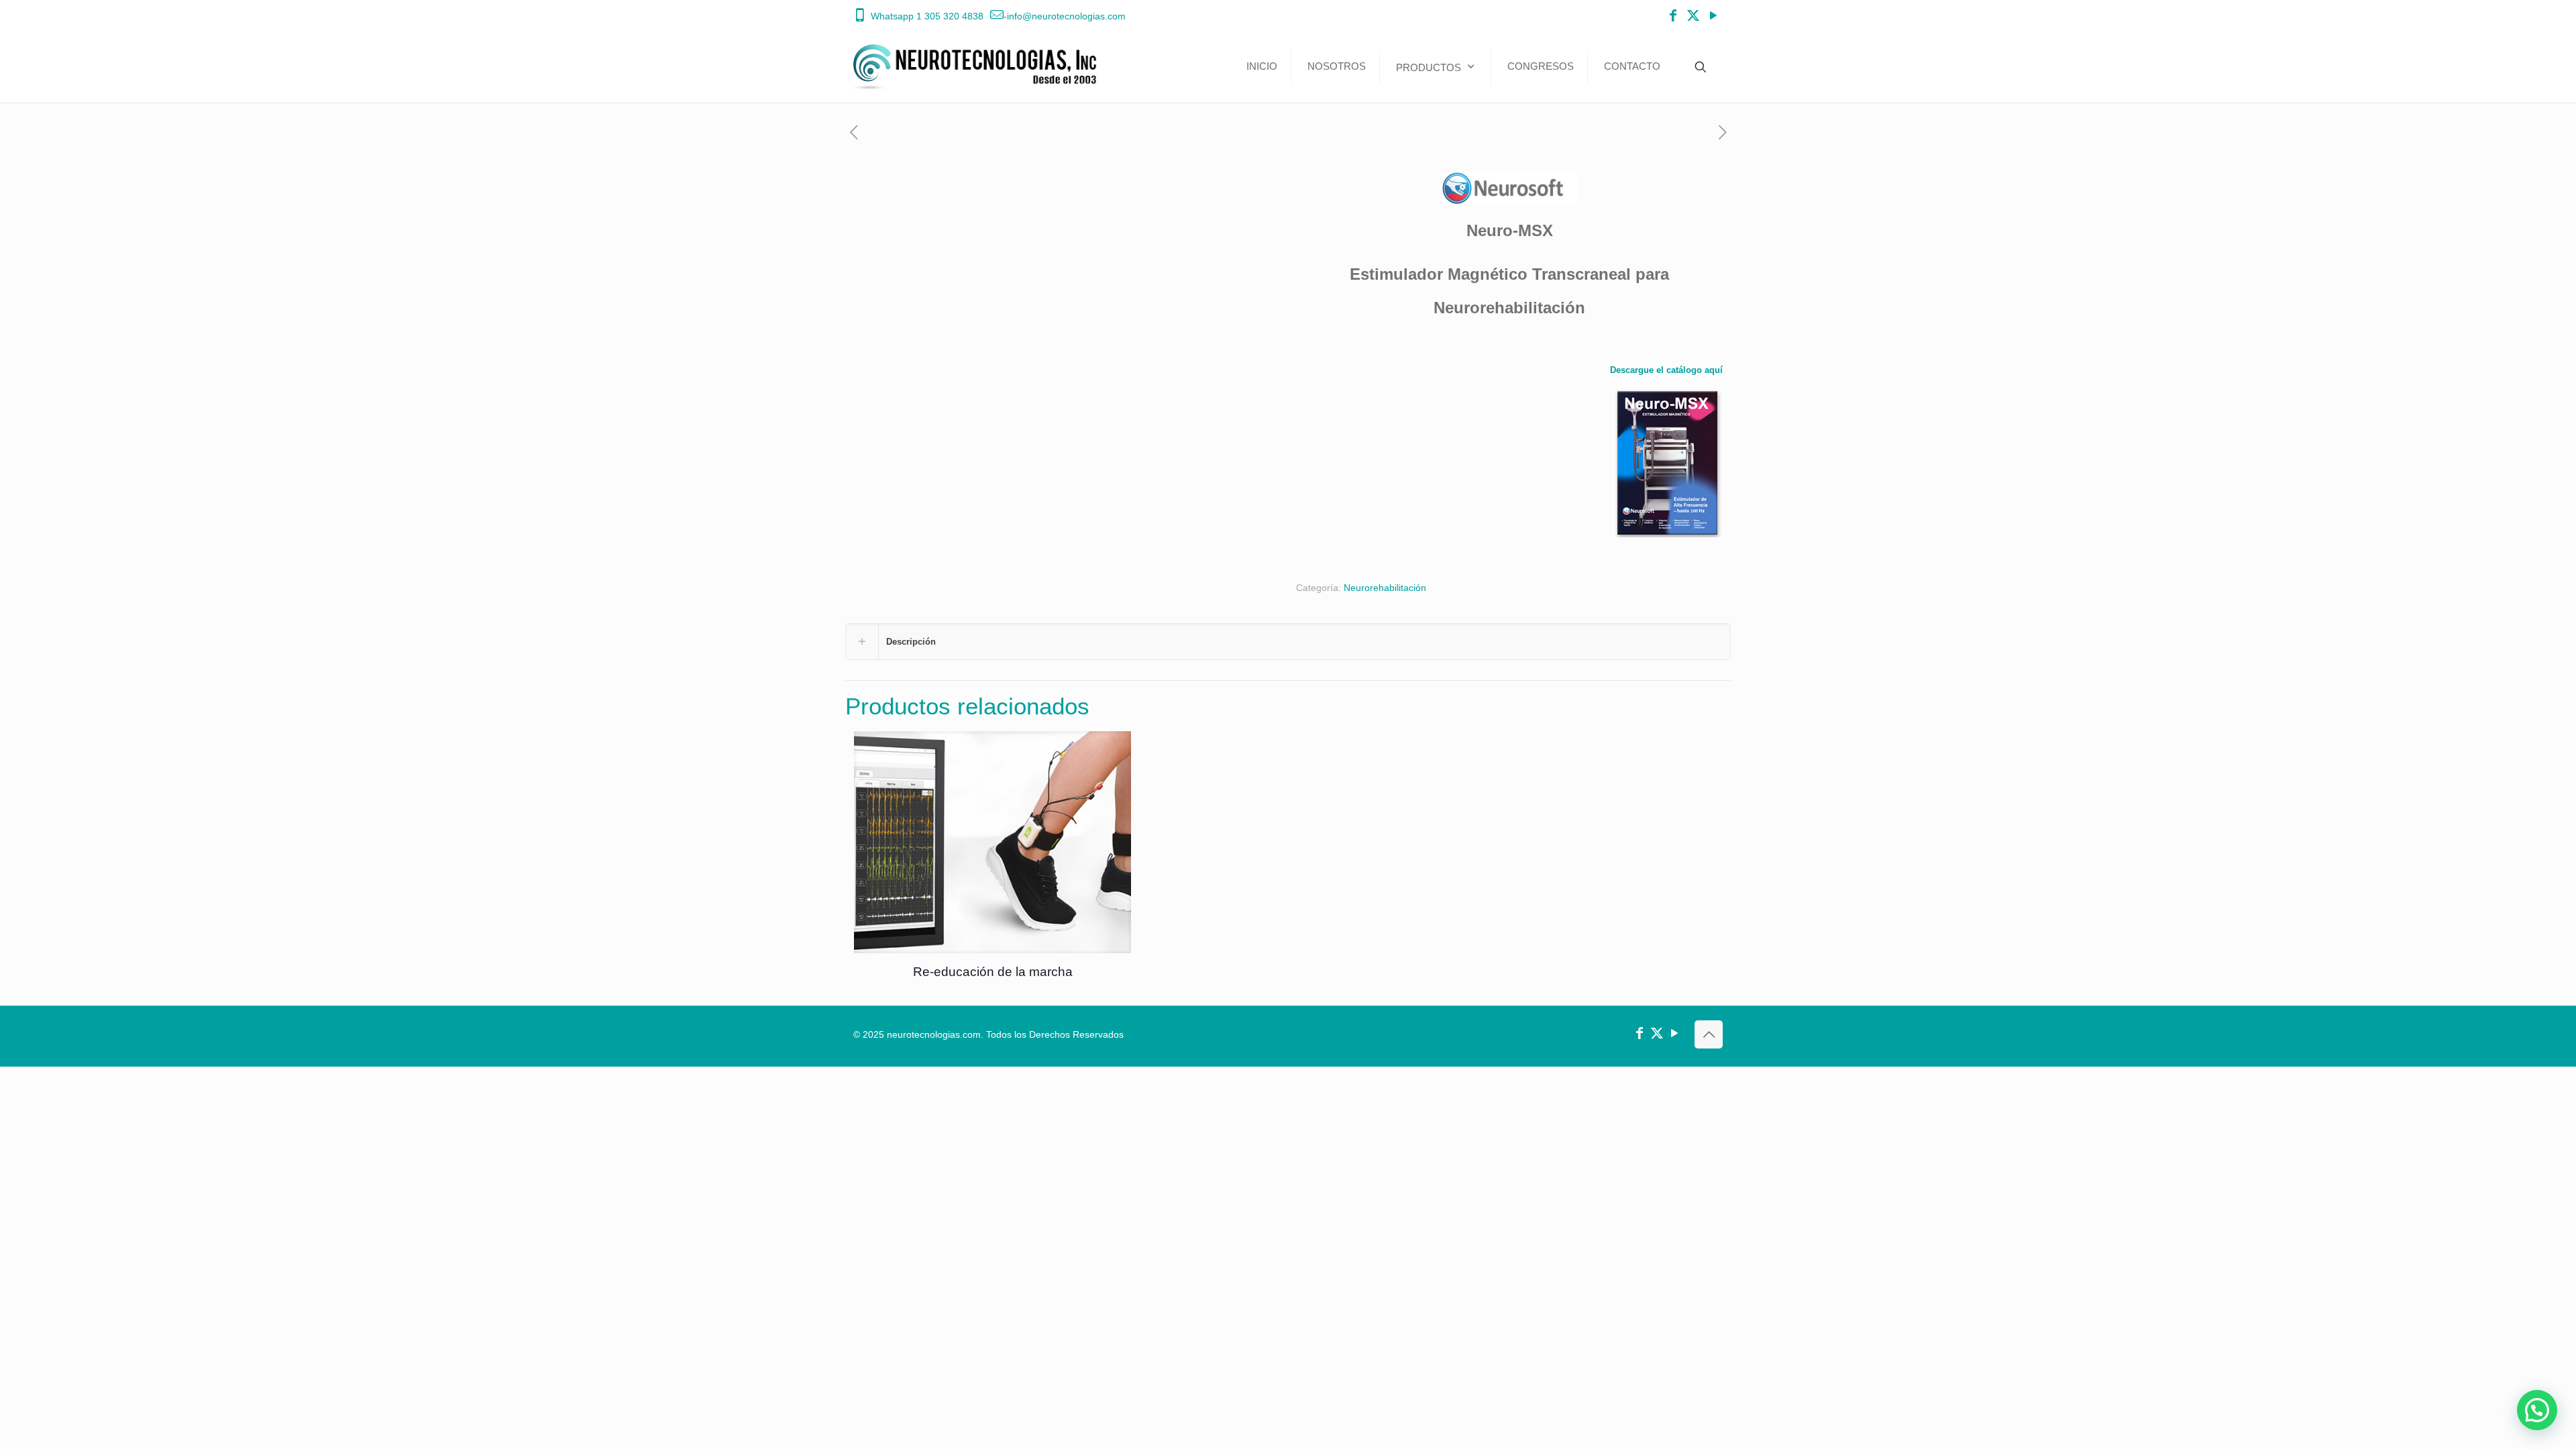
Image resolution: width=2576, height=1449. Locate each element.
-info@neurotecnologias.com (1065, 16)
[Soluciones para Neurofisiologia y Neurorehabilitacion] (978, 66)
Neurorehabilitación (1385, 588)
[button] (2537, 1410)
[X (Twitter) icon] (1693, 16)
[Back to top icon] (1709, 1034)
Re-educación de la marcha (993, 972)
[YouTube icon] (1713, 16)
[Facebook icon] (1673, 16)
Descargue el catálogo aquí (1666, 370)
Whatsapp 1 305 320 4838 (927, 16)
